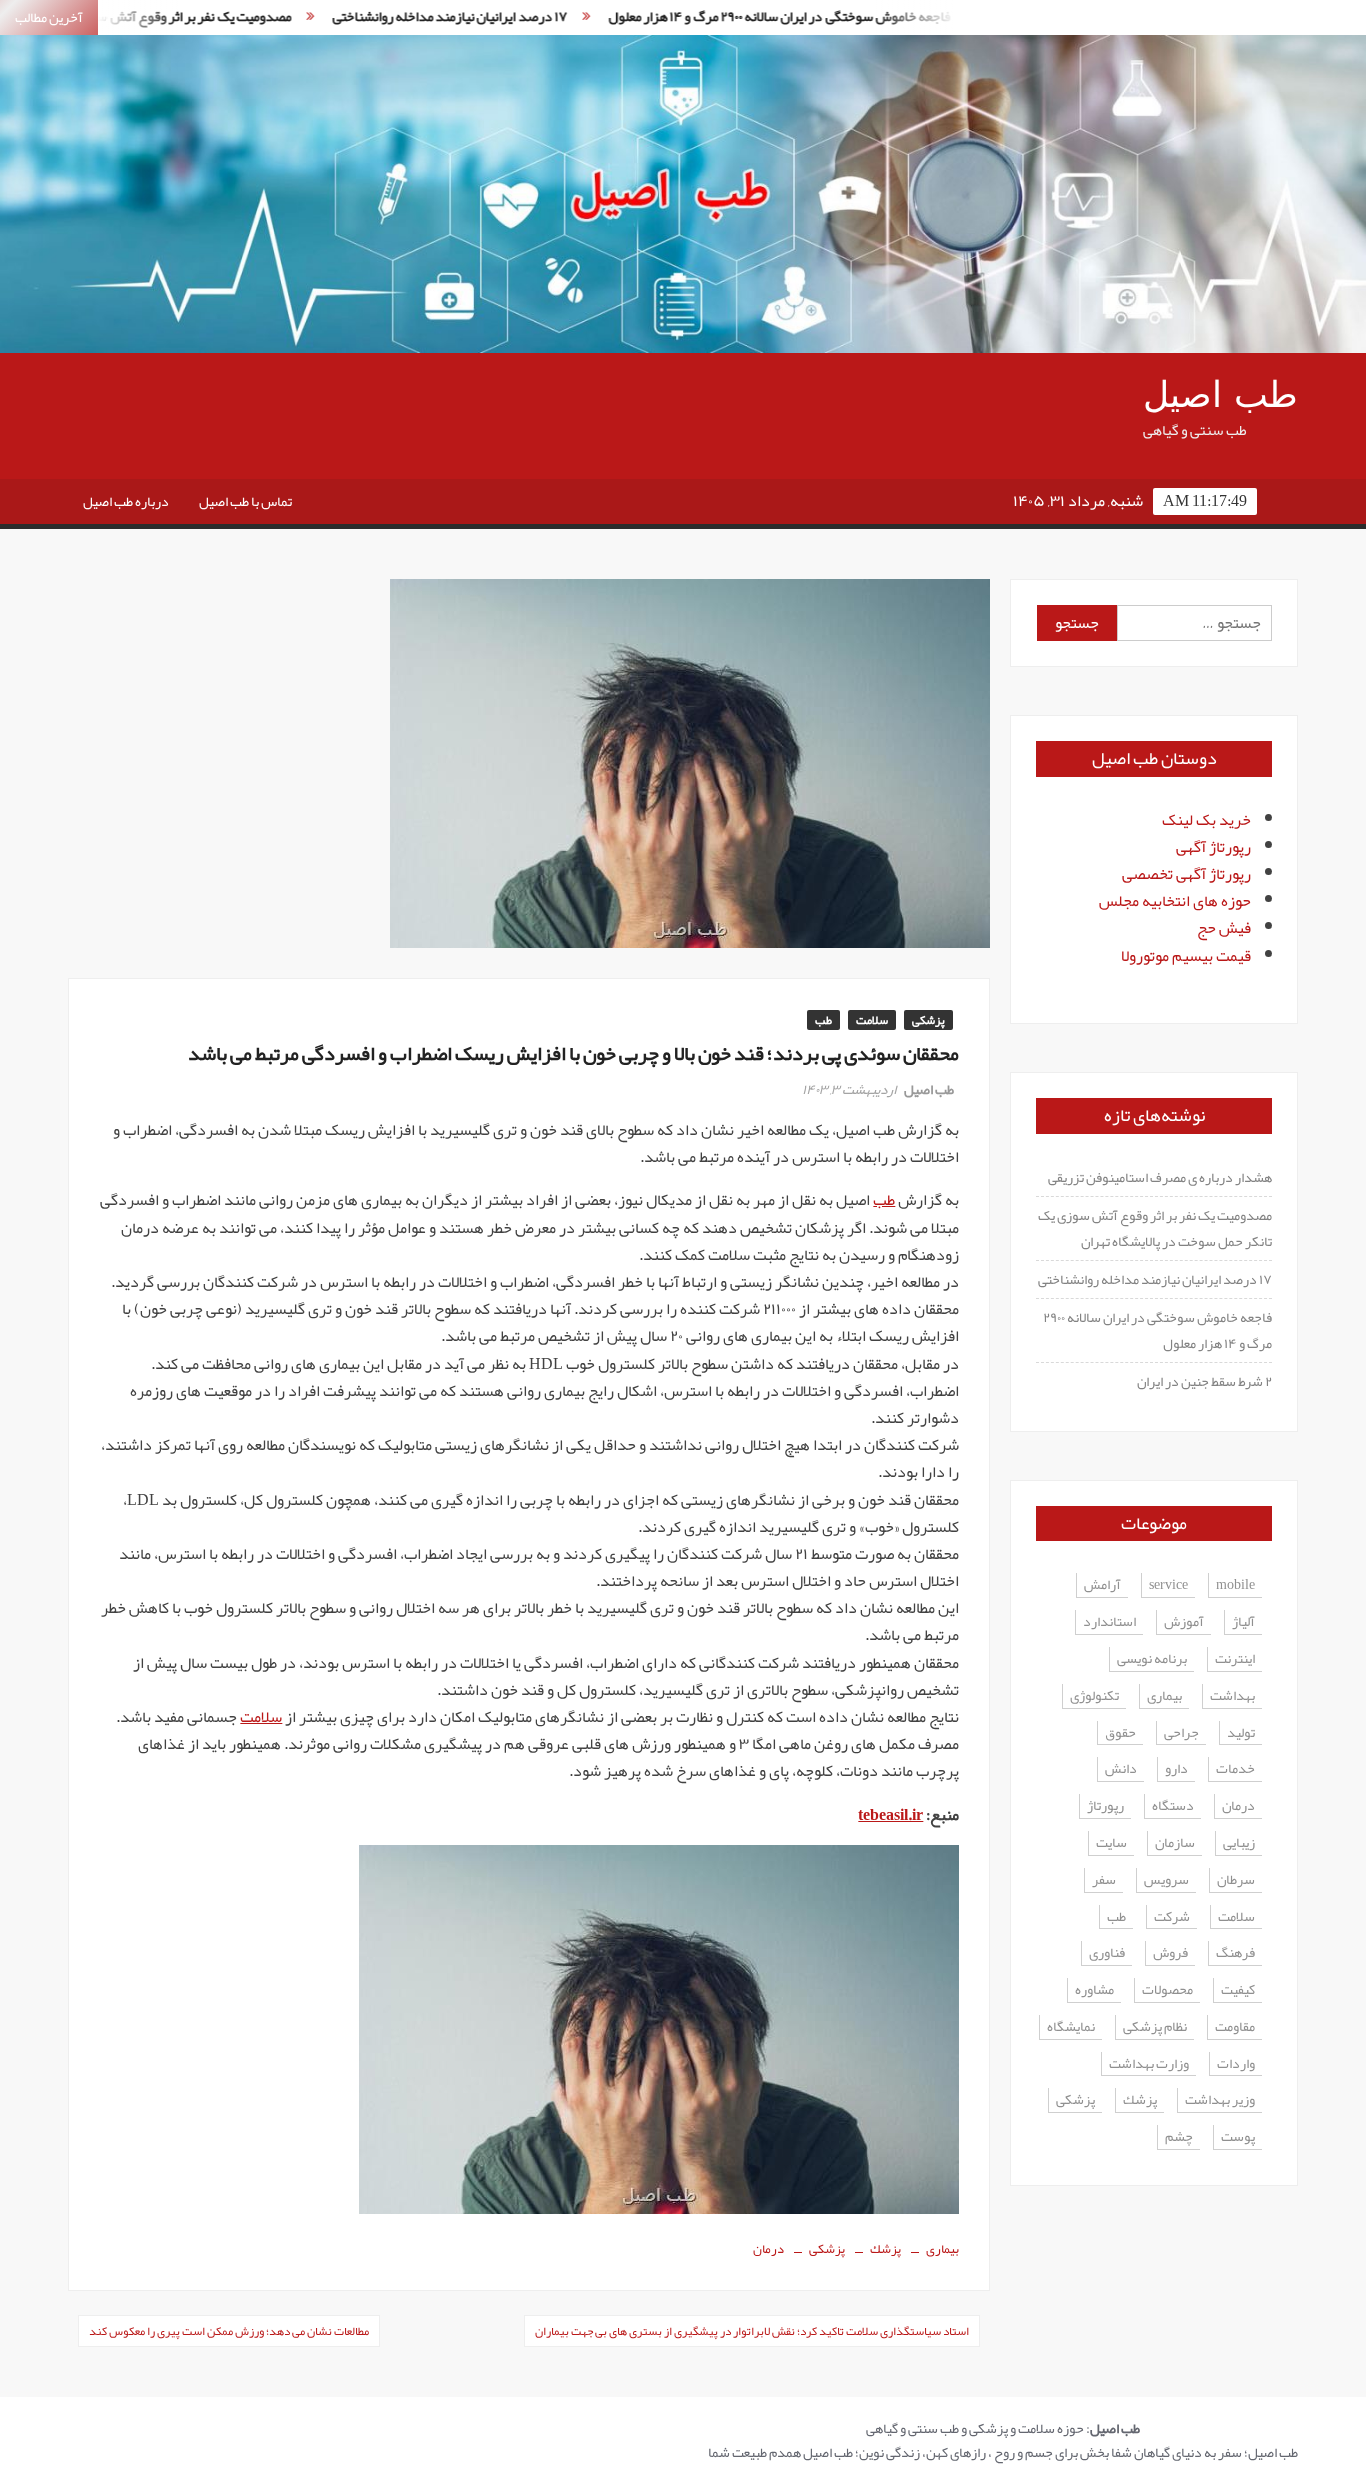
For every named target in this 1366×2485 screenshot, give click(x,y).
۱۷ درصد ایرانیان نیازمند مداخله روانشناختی (381, 16)
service (1168, 1585)
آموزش (1184, 1622)
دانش (1121, 1769)
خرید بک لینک (1206, 820)
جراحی (1181, 1733)
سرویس (1166, 1880)
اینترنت (1235, 1659)
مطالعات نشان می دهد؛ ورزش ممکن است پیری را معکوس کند (229, 2331)
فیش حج (1224, 928)
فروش (1170, 1953)
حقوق (1120, 1733)
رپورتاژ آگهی (1213, 847)
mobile (1235, 1585)
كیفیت (1238, 1990)
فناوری (1107, 1953)
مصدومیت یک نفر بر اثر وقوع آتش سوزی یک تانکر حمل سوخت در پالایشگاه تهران (1154, 1228)
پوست (1238, 2137)
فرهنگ (1235, 1953)
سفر (1104, 1880)
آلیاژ (1243, 1622)
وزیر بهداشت (1220, 2100)
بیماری (942, 2249)
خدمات (1235, 1769)
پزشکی (928, 1020)
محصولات (1167, 1990)
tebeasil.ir (890, 1815)
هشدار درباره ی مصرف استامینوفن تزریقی (1160, 1177)
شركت (1172, 1917)
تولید (1241, 1733)
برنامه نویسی (1152, 1659)
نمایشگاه (1071, 2027)
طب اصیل (1220, 395)
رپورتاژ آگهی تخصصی (1186, 874)
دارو (1176, 1769)
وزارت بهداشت (1149, 2064)
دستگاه (1173, 1806)
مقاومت (1235, 2027)
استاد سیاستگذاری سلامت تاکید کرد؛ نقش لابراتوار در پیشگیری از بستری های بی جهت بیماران (752, 2331)
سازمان (1175, 1843)
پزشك (885, 2249)
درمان (768, 2249)
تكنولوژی (1094, 1696)
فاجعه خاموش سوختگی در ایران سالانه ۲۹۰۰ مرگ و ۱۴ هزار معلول (711, 16)
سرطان (1236, 1880)
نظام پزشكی (1155, 2027)
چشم (1179, 2137)
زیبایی (1239, 1843)
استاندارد (1109, 1622)
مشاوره (1094, 1990)
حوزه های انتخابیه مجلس (1175, 901)
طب (823, 1020)
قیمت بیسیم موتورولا (1186, 956)
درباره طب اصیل (126, 501)
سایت (1111, 1843)
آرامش (1102, 1585)
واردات (1236, 2064)
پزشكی (827, 2249)
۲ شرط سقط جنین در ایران (1204, 1381)
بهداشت (1232, 1696)
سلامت (872, 1020)
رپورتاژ (1105, 1806)
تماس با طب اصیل (245, 501)
